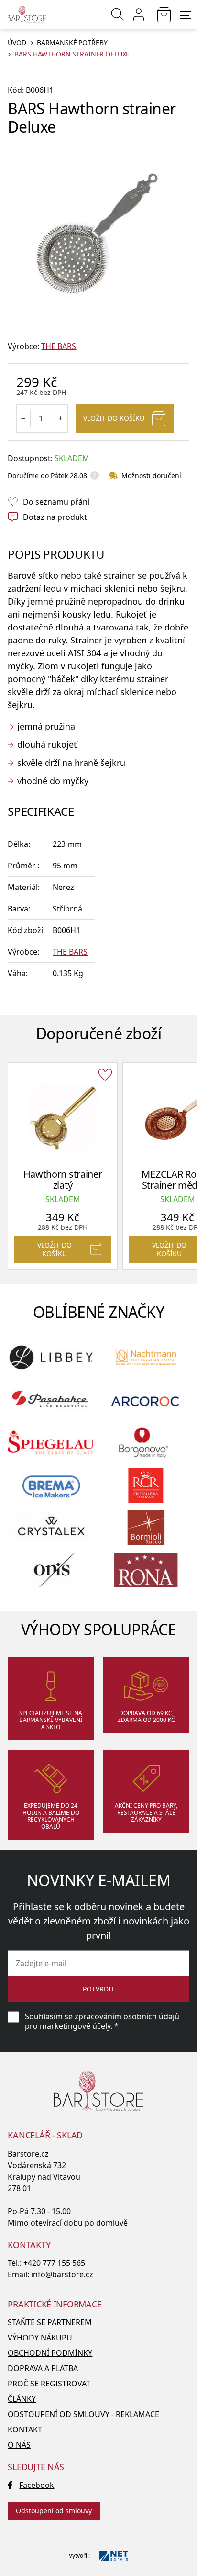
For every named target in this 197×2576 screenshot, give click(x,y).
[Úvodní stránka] (27, 14)
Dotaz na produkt (55, 517)
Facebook (37, 2485)
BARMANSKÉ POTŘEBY (72, 43)
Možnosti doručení (151, 476)
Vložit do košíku (114, 418)
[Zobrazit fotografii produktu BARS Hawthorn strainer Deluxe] (98, 235)
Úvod (17, 43)
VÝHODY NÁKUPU (40, 2338)
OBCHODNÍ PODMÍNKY (50, 2353)
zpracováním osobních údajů (127, 2016)
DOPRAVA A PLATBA (43, 2368)
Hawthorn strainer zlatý (63, 1180)
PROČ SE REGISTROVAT (49, 2384)
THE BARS (59, 346)
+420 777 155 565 (54, 2263)
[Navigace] (186, 15)
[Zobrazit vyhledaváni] (118, 14)
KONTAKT (25, 2430)
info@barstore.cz (62, 2274)
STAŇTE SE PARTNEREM (50, 2322)
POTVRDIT (99, 1989)
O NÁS (19, 2445)
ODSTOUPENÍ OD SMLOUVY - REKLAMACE (83, 2414)
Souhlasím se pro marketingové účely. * (102, 2021)
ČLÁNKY (22, 2399)
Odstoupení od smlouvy (54, 2511)
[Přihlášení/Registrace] (139, 14)
